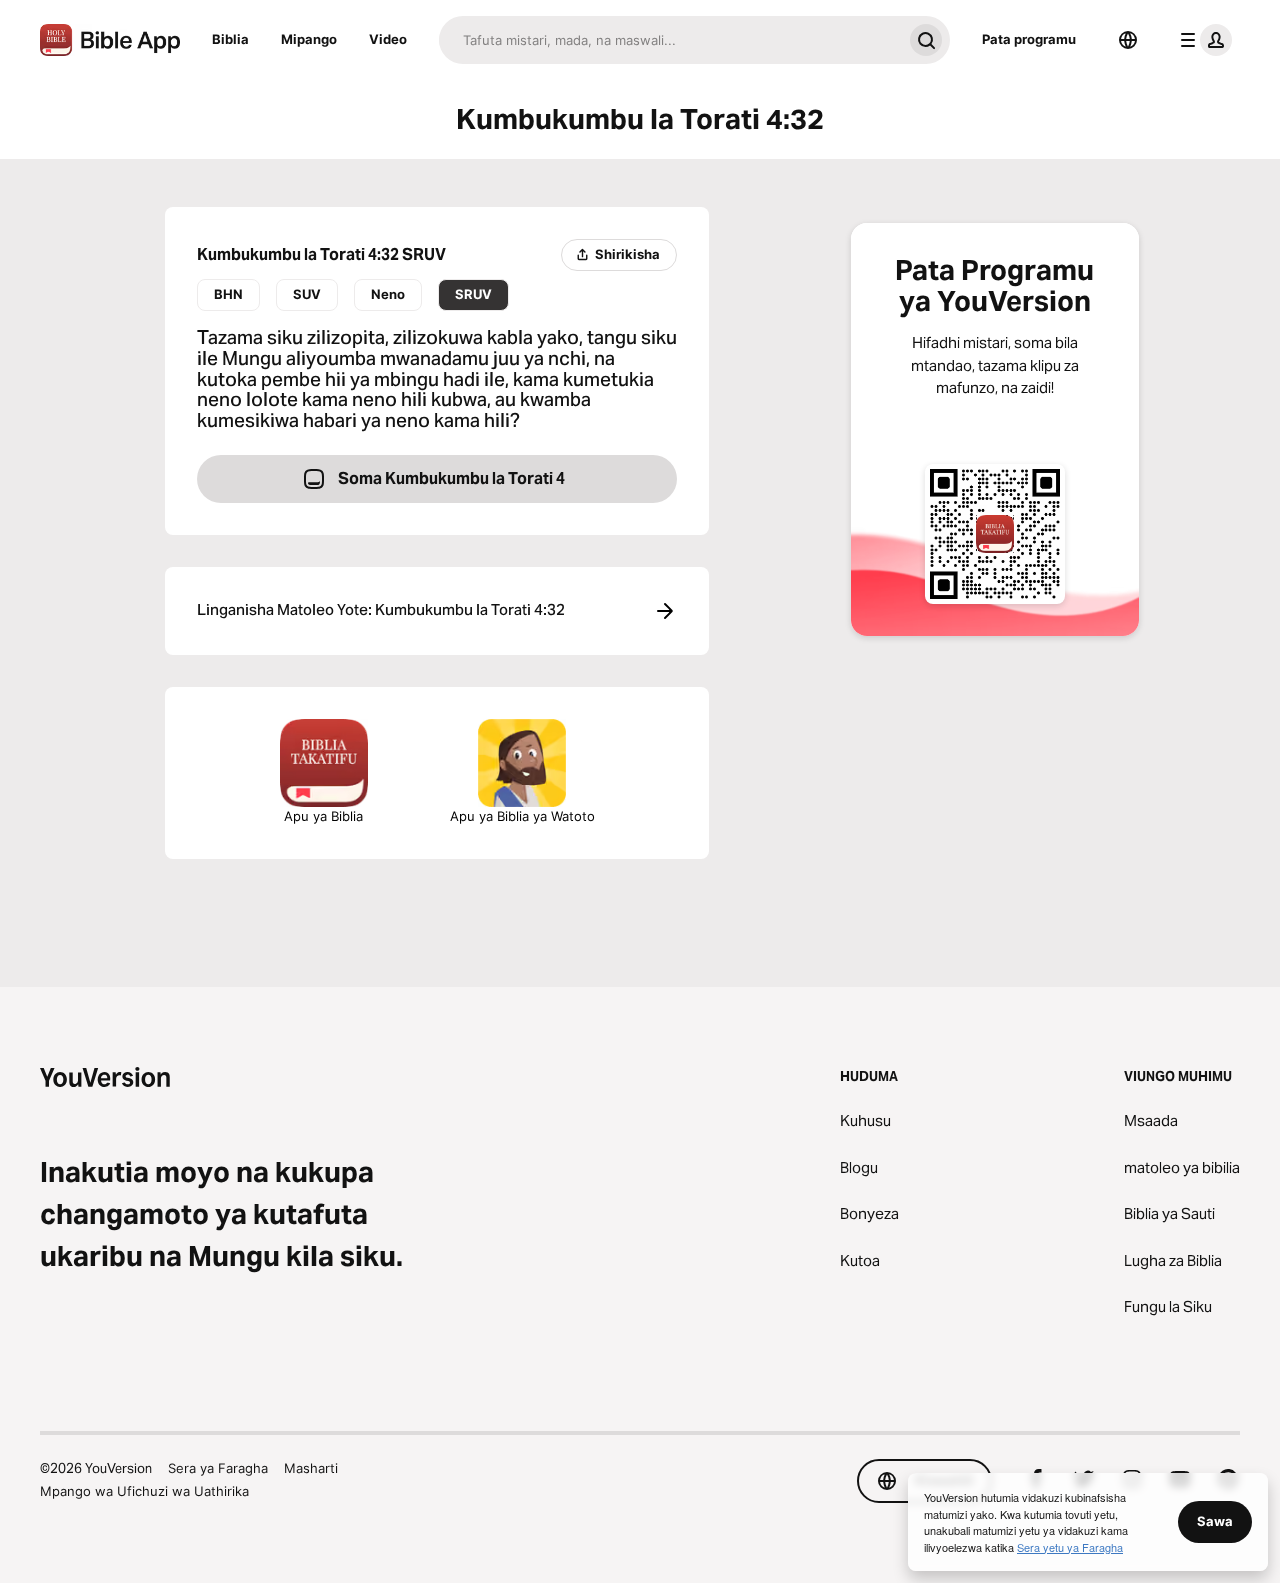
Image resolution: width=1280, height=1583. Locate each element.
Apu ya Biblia (323, 816)
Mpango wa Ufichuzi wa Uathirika (144, 1491)
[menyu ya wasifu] (1202, 40)
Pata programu (1029, 39)
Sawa (1215, 1521)
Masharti (311, 1468)
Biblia (230, 39)
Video (388, 39)
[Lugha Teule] (1128, 40)
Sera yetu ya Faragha (1070, 1547)
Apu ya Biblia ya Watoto (522, 816)
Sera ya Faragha (218, 1468)
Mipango (309, 39)
